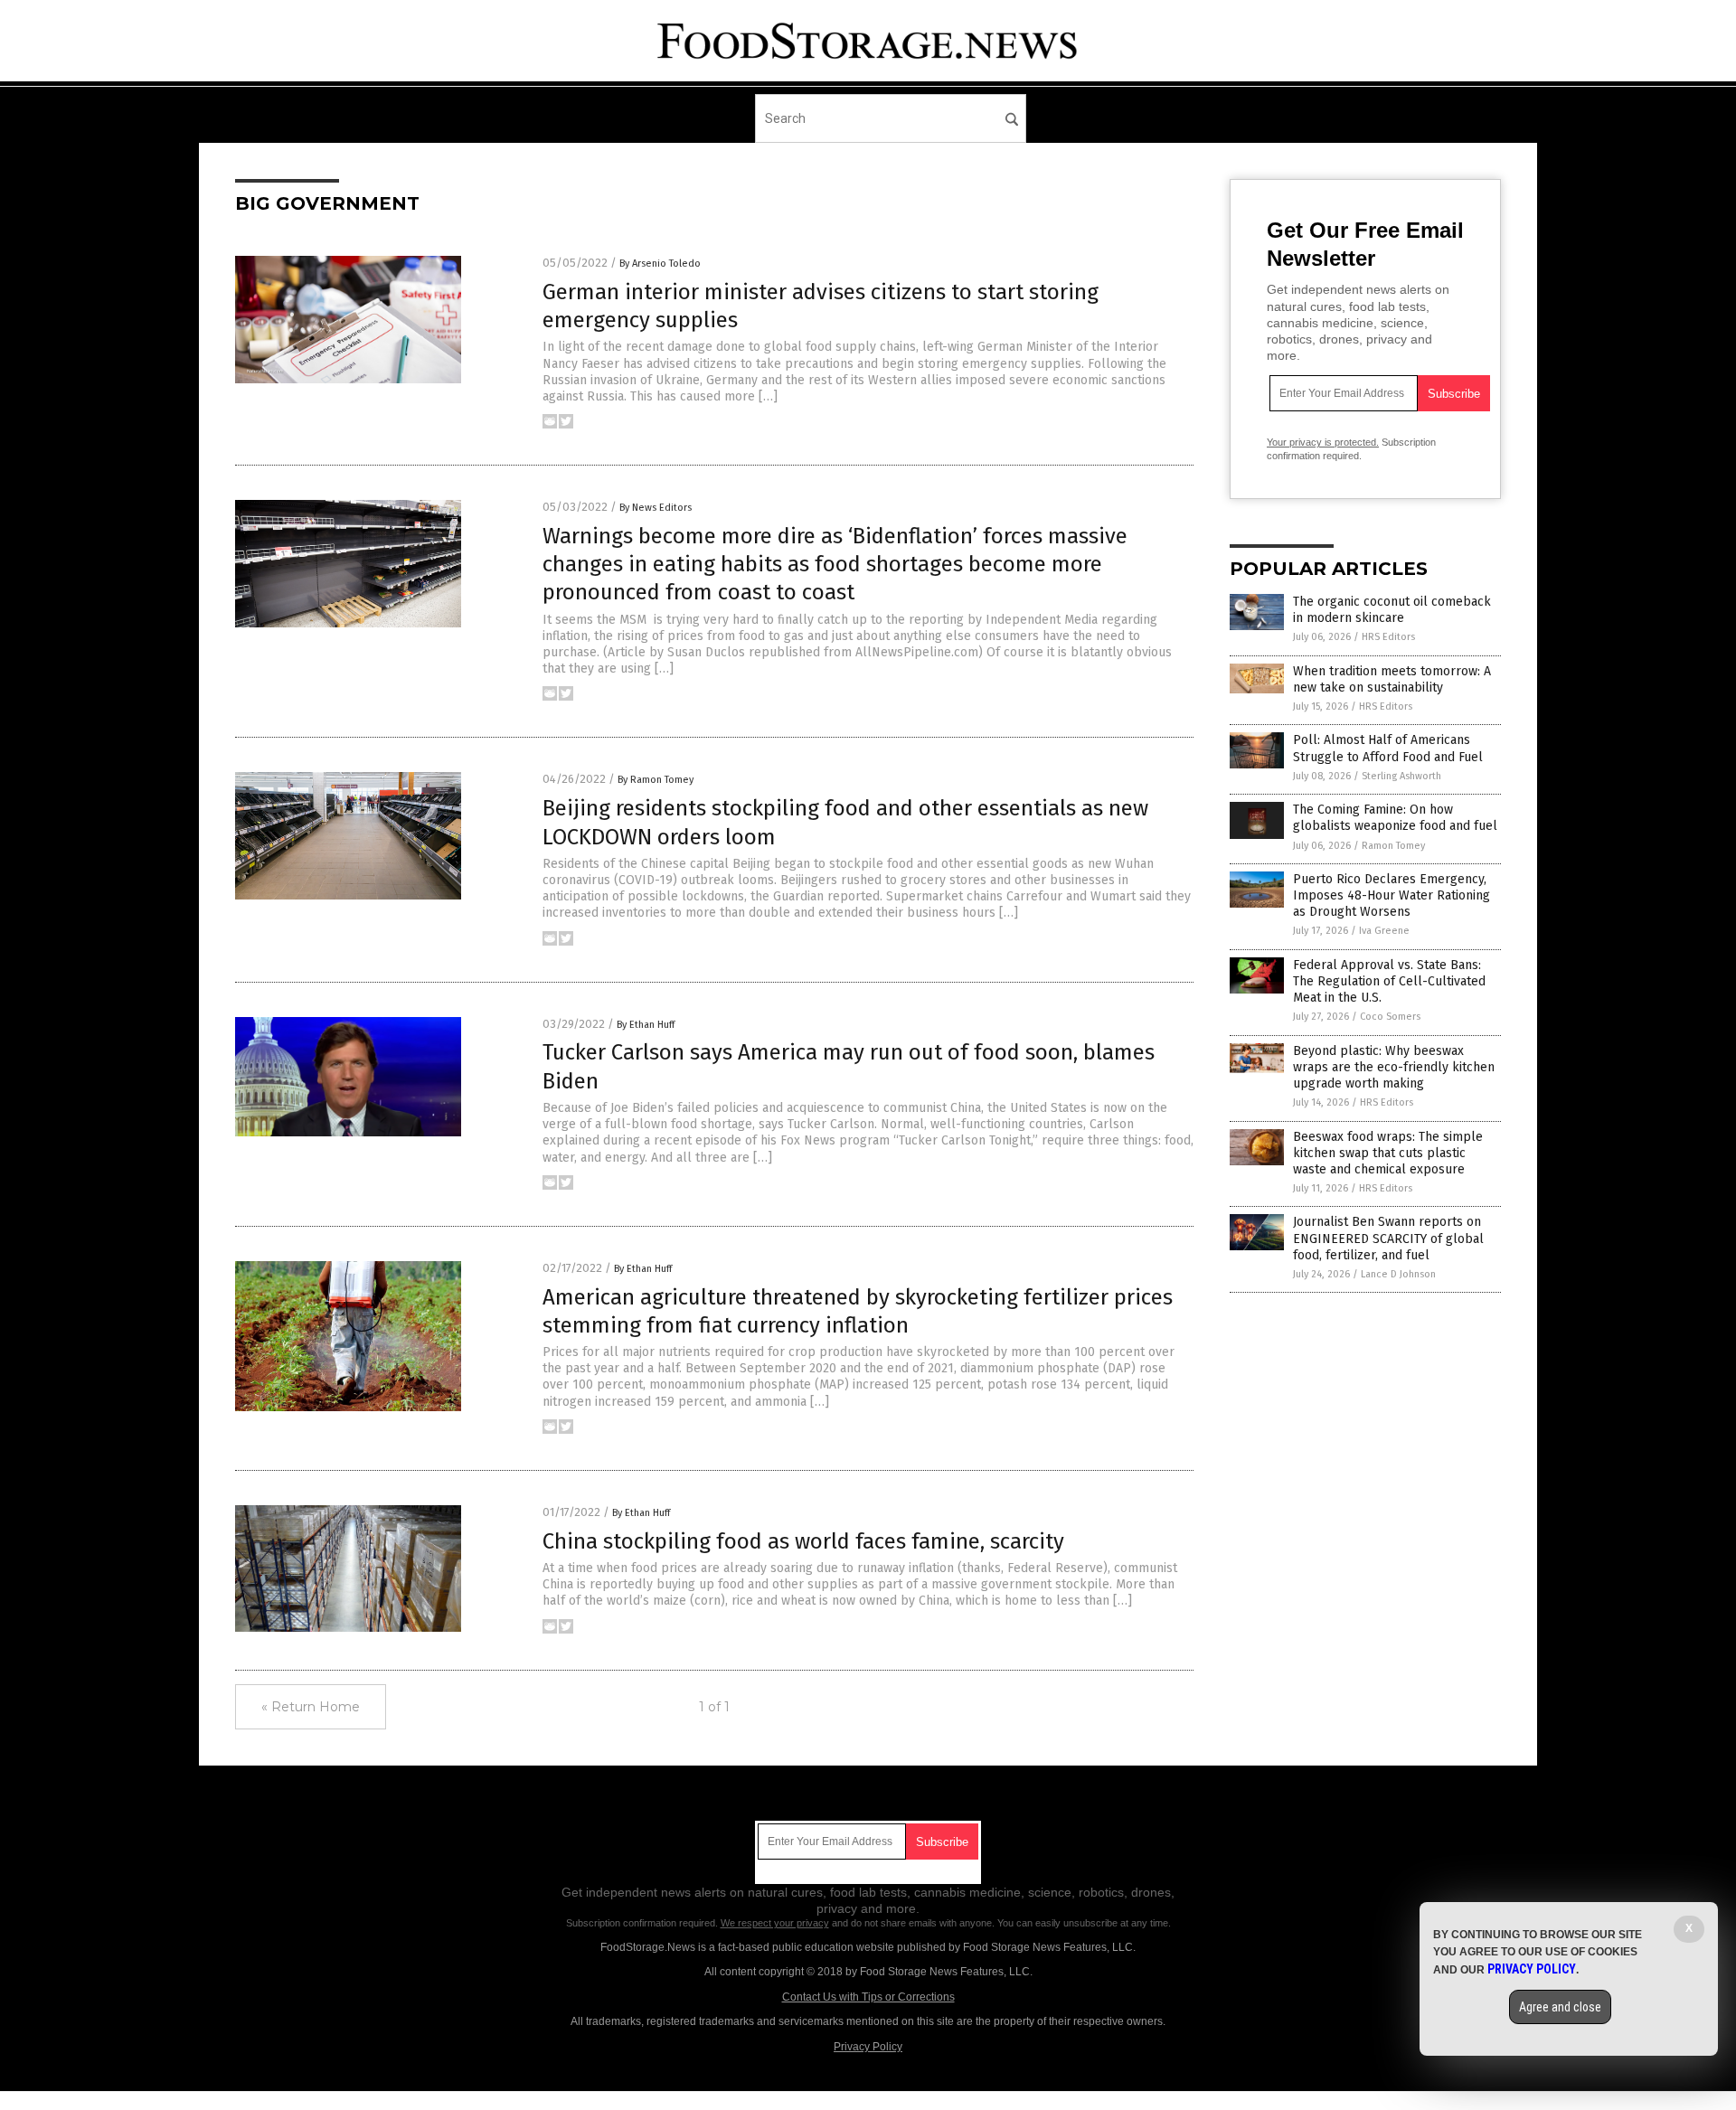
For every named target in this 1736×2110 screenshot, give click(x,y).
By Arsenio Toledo (660, 264)
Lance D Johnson (1398, 1274)
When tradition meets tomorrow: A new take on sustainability (1392, 679)
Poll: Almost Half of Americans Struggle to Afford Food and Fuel (1388, 748)
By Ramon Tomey (656, 780)
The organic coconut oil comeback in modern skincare (1392, 610)
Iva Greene (1384, 931)
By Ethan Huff (646, 1025)
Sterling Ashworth (1401, 776)
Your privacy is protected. (1323, 442)
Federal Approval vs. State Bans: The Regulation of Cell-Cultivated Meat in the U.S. (1389, 981)
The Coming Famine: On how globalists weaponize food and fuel (1395, 818)
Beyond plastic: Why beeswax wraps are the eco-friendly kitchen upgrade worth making (1394, 1067)
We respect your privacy (775, 1923)
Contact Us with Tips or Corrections (868, 1997)
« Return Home (311, 1707)
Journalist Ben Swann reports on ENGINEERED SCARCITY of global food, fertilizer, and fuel (1388, 1238)
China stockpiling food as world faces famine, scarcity (803, 1541)
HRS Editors (1388, 637)
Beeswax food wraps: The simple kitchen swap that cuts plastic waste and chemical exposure (1388, 1153)
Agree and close (1560, 2007)
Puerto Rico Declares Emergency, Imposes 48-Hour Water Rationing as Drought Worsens (1392, 895)
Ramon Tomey (1393, 846)
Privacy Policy (868, 2047)
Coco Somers (1390, 1017)
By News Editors (656, 508)
